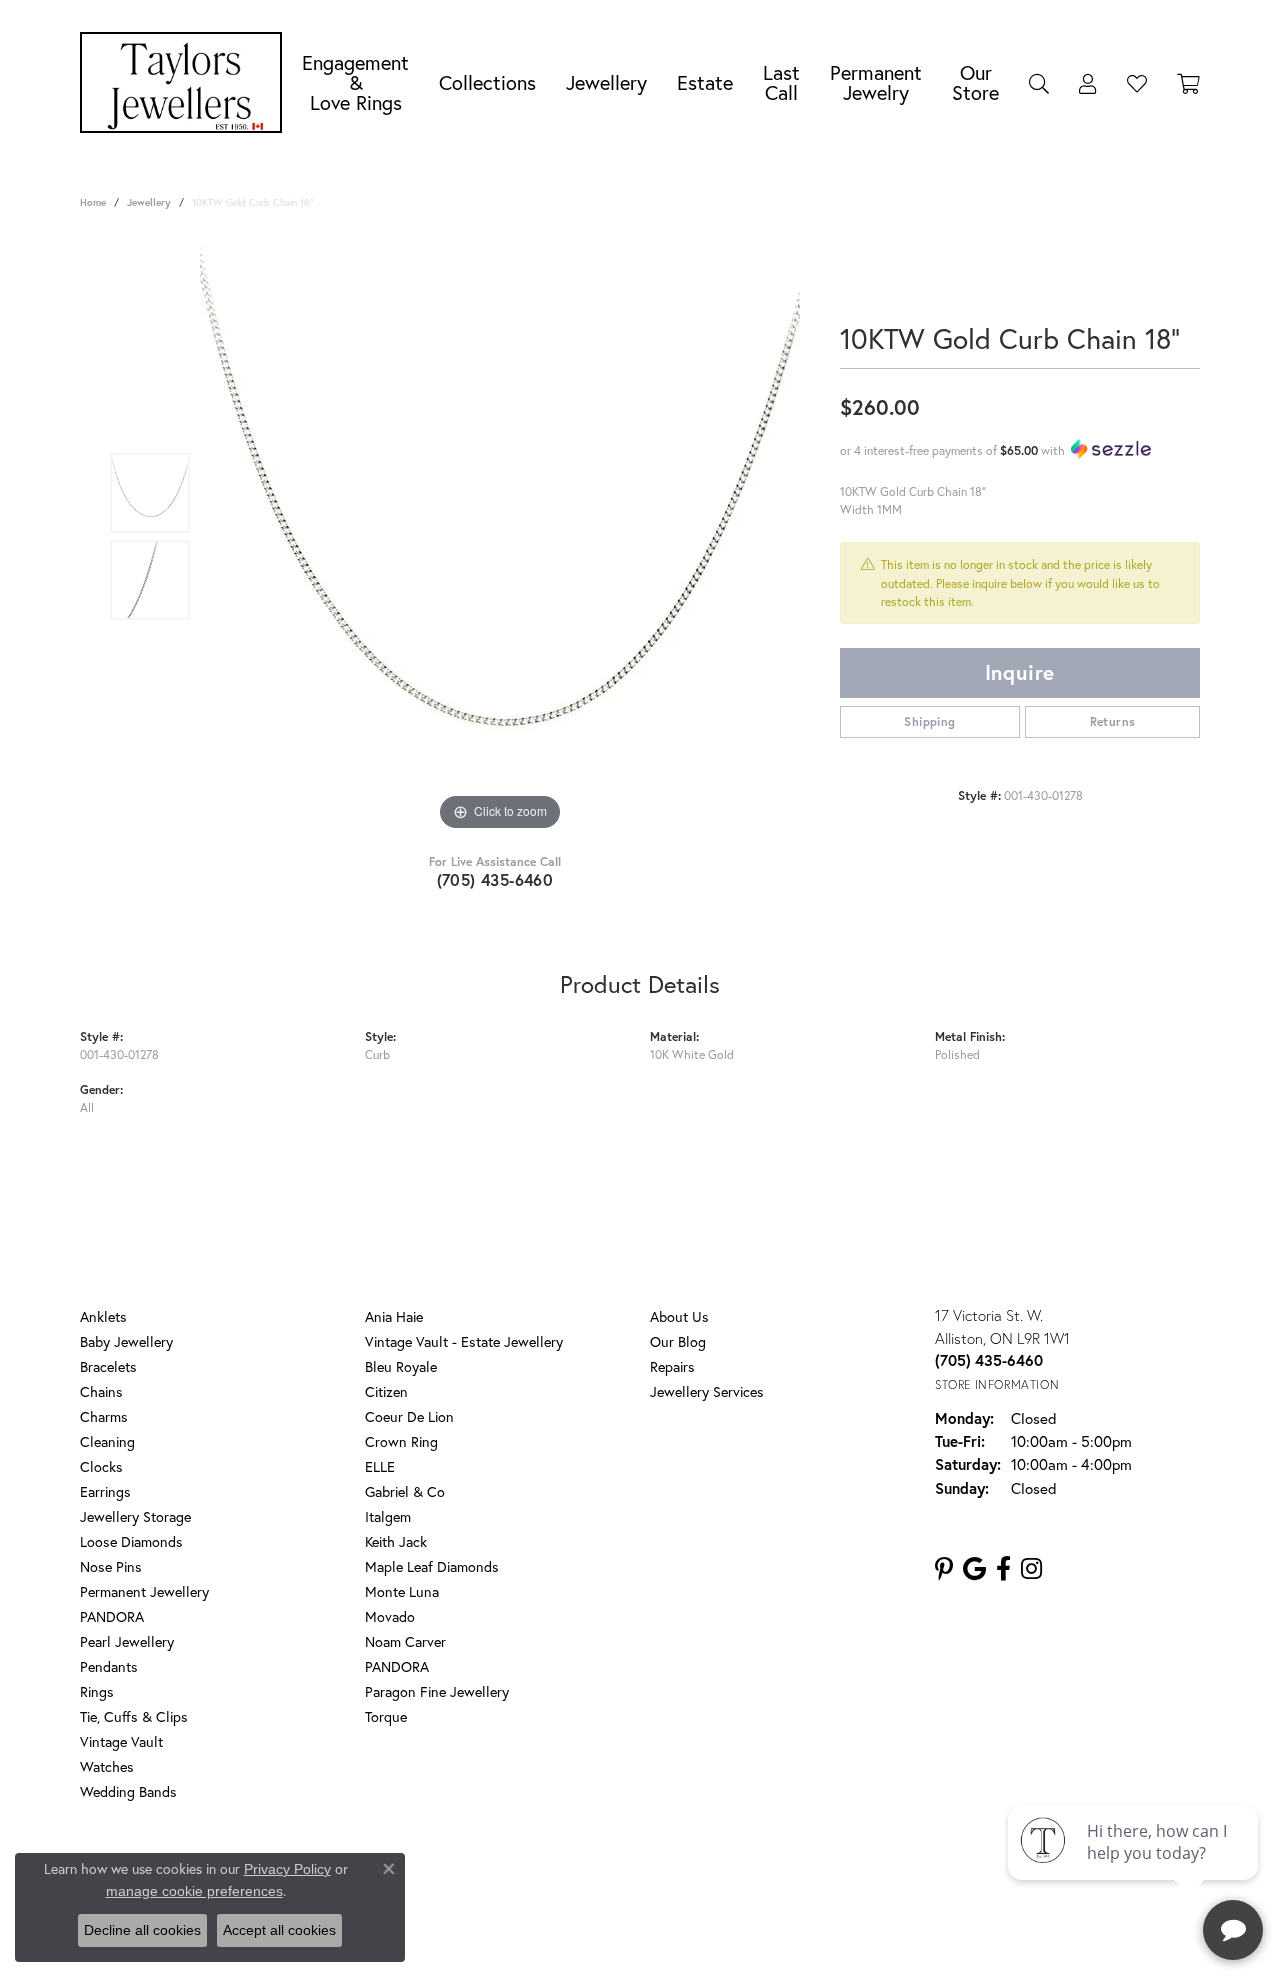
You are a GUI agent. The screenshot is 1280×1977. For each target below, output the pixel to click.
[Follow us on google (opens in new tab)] (974, 1569)
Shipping (929, 721)
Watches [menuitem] (107, 1766)
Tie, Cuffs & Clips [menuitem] (134, 1716)
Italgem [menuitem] (388, 1516)
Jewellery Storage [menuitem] (135, 1516)
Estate (705, 82)
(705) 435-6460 (495, 879)
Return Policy (453, 1872)
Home (93, 202)
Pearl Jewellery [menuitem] (127, 1641)
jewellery (149, 202)
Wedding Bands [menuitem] (128, 1791)
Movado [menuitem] (390, 1616)
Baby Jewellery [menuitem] (126, 1341)
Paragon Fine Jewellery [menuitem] (437, 1691)
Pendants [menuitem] (109, 1666)
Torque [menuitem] (386, 1716)
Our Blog (678, 1341)
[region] (500, 536)
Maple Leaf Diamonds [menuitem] (432, 1566)
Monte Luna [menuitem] (402, 1591)
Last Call (781, 82)
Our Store (975, 82)
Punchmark (674, 1937)
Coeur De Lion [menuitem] (409, 1416)
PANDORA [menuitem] (112, 1616)
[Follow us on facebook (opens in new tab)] (1003, 1569)
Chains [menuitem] (101, 1391)
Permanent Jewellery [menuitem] (144, 1591)
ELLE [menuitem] (380, 1466)
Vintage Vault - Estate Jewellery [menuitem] (464, 1341)
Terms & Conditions (661, 1872)
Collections (487, 82)
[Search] (1039, 83)
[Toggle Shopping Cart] (1188, 83)
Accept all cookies (279, 1930)
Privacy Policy (548, 1872)
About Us (679, 1316)
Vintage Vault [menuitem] (121, 1741)
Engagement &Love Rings (355, 82)
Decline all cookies (142, 1930)
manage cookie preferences (194, 1891)
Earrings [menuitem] (105, 1491)
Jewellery (606, 82)
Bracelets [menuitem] (108, 1366)
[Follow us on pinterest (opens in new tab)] (944, 1569)
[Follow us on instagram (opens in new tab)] (1031, 1569)
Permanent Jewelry (876, 82)
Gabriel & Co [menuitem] (405, 1491)
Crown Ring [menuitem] (401, 1441)
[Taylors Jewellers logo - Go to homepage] (186, 82)
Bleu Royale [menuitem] (401, 1366)
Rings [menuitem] (97, 1691)
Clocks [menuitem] (101, 1466)
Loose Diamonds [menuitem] (131, 1541)
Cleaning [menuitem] (107, 1441)
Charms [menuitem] (104, 1416)
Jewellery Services (707, 1391)
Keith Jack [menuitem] (396, 1541)
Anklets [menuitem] (103, 1316)
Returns (1113, 721)
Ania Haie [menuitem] (394, 1316)
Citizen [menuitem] (386, 1391)
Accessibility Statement (800, 1872)
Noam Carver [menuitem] (405, 1641)
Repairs (672, 1366)
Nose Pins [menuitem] (111, 1566)
